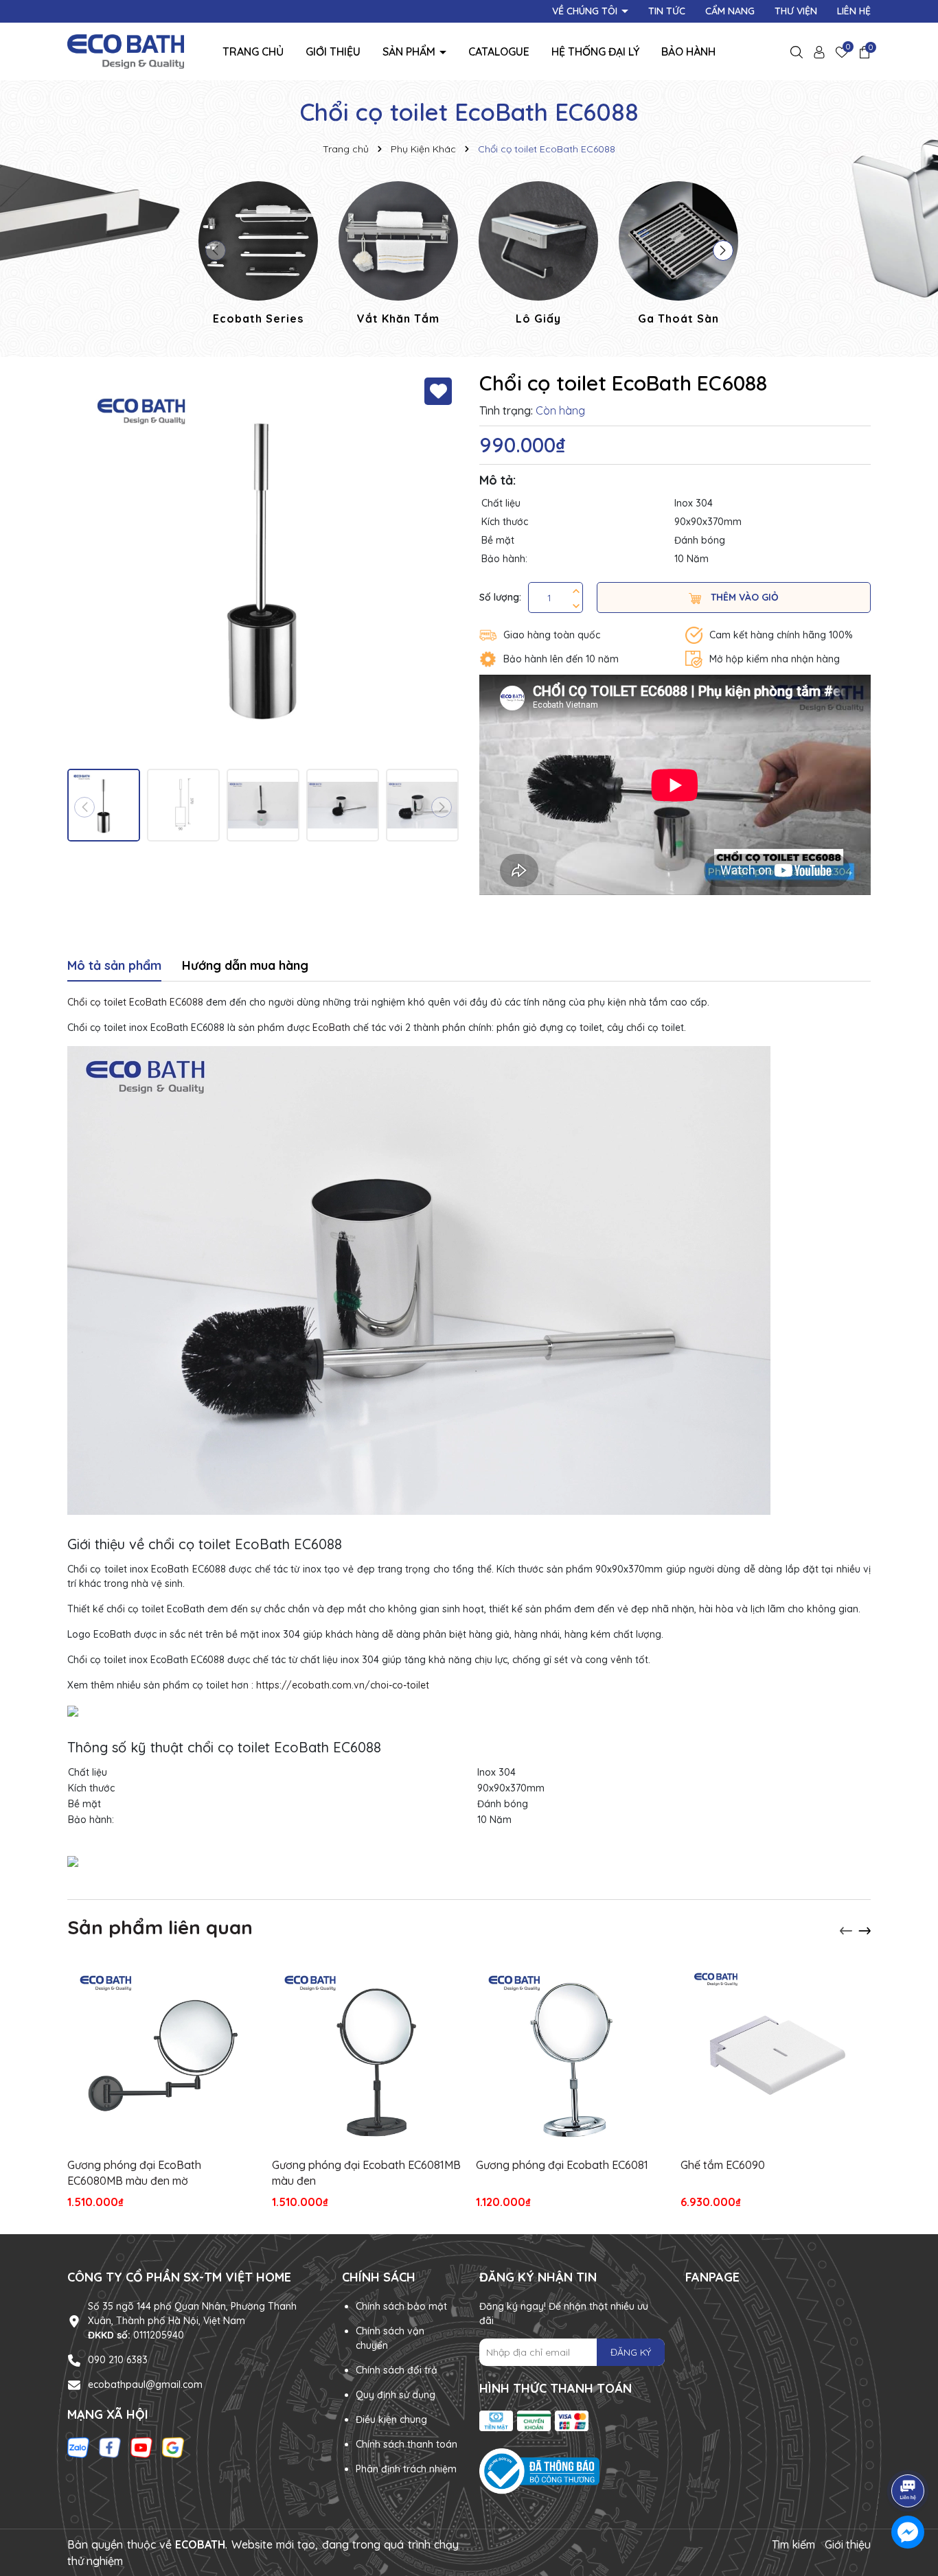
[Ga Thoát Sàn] (678, 255)
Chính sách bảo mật (401, 2306)
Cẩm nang (730, 11)
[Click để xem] (263, 566)
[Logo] (126, 51)
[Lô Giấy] (538, 255)
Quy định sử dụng (396, 2395)
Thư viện (796, 11)
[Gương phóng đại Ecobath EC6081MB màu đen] (367, 2056)
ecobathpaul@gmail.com (145, 2384)
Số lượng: (500, 597)
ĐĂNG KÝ (631, 2352)
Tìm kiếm (793, 2544)
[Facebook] (110, 2447)
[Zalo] (78, 2447)
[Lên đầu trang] (908, 2452)
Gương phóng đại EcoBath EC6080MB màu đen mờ (134, 2172)
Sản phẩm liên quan (160, 1927)
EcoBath (333, 1028)
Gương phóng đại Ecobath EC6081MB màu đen (366, 2172)
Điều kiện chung (391, 2420)
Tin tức (667, 11)
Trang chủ (253, 51)
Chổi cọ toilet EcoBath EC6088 (135, 1002)
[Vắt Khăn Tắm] (398, 255)
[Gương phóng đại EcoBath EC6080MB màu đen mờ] (163, 2056)
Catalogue (499, 51)
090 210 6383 (118, 2360)
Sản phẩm (410, 51)
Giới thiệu (333, 51)
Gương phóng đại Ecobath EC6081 (562, 2165)
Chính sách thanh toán (407, 2444)
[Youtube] (141, 2447)
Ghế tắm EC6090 (723, 2165)
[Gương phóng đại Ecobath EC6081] (571, 2056)
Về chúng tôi (586, 11)
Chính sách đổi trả (397, 2370)
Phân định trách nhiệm (406, 2469)
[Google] (173, 2447)
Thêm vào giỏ (743, 597)
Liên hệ (854, 11)
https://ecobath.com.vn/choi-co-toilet (343, 1685)
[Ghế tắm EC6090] (776, 2056)
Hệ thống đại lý (595, 51)
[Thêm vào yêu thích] (438, 391)
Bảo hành (688, 51)
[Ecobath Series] (258, 255)
